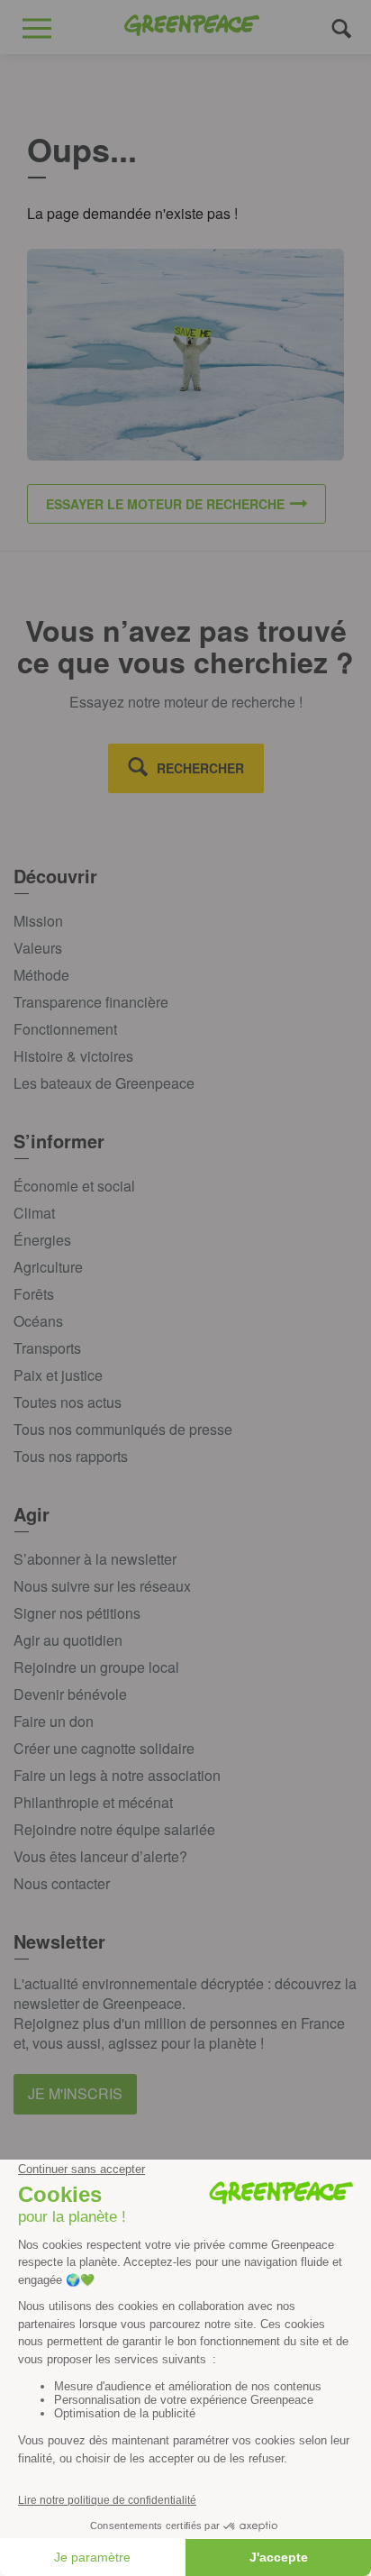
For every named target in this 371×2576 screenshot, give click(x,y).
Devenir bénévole (70, 1694)
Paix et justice (58, 1375)
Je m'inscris (75, 2093)
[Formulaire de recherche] (342, 27)
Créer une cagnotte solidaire (104, 1748)
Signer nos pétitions (77, 1613)
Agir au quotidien (68, 1640)
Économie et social (74, 1186)
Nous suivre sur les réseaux (102, 1586)
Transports (47, 1348)
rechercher (200, 768)
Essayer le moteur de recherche (165, 504)
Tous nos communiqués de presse (123, 1429)
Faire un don (54, 1721)
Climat (34, 1213)
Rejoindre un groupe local (96, 1667)
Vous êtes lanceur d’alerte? (100, 1856)
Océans (38, 1321)
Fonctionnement (65, 1029)
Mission (38, 921)
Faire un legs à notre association (117, 1775)
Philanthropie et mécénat (93, 1802)
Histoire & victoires (73, 1056)
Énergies (42, 1240)
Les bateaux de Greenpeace (104, 1083)
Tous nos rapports (71, 1456)
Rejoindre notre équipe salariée (114, 1829)
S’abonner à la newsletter (95, 1559)
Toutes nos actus (68, 1402)
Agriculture (48, 1267)
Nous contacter (62, 1883)
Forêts (34, 1294)
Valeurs (38, 948)
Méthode (41, 975)
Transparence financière (91, 1002)
